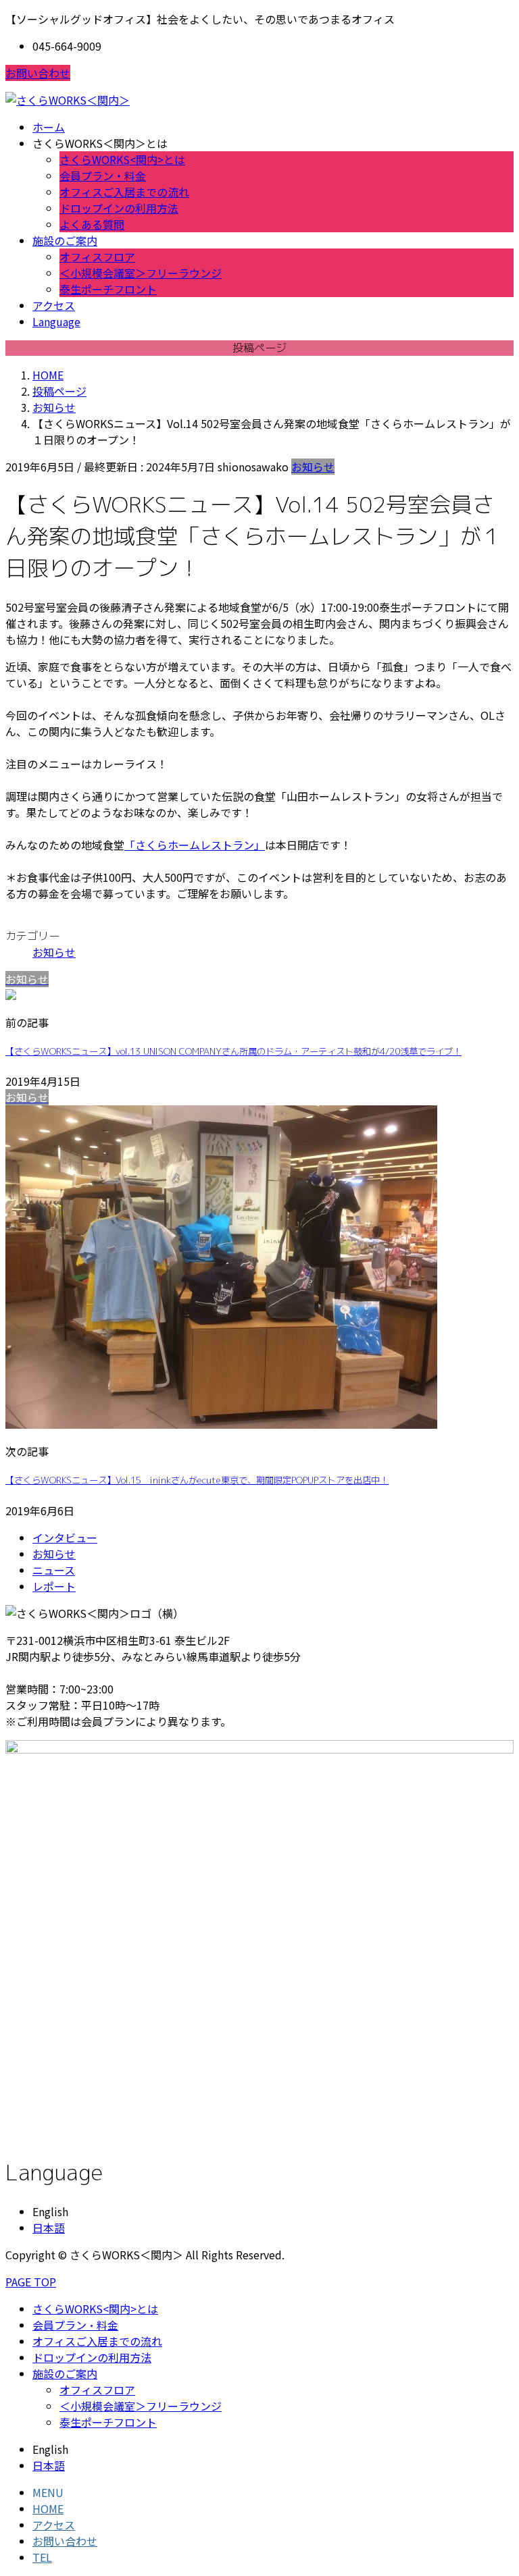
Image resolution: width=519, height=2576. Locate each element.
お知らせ (313, 467)
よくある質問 (92, 224)
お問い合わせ (38, 73)
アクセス (54, 2525)
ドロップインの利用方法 (119, 208)
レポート (54, 1586)
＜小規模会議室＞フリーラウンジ (141, 273)
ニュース (54, 1570)
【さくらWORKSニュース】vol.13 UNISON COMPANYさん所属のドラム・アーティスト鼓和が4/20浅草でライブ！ (233, 1051)
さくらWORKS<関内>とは (122, 159)
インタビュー (65, 1537)
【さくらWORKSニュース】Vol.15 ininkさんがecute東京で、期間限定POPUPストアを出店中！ (197, 1480)
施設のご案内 (65, 2373)
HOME (48, 2508)
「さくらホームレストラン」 (195, 845)
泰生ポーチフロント (108, 289)
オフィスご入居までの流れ (124, 192)
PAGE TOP (31, 2282)
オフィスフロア (97, 257)
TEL (42, 2557)
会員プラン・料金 (103, 176)
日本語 (49, 2228)
